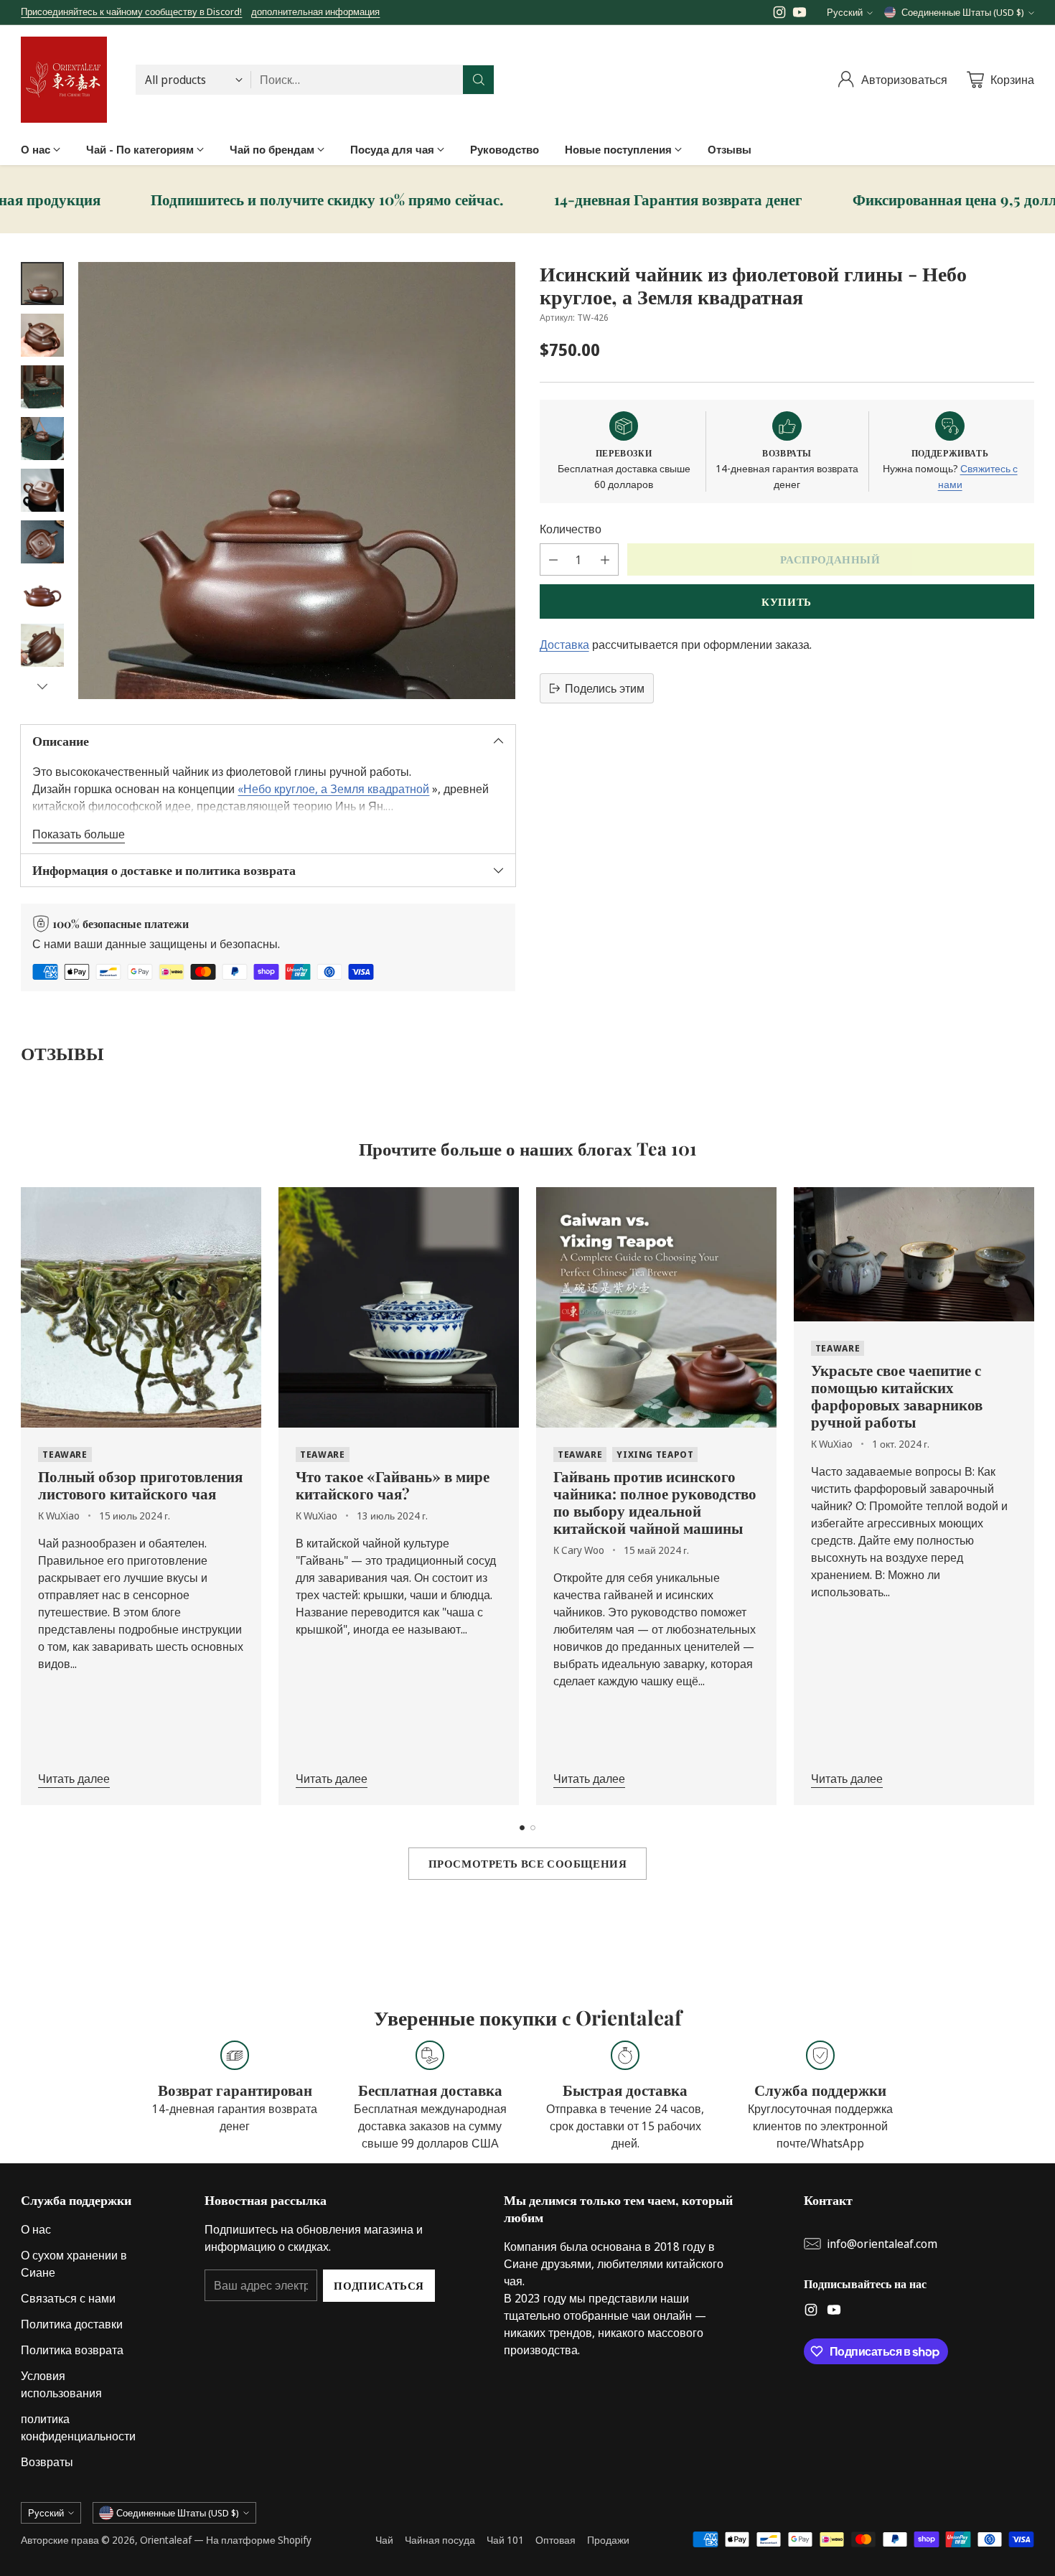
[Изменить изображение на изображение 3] (42, 387)
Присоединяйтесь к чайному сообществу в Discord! (131, 11)
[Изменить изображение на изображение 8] (42, 645)
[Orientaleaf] (64, 80)
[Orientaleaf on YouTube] (800, 14)
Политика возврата (72, 2350)
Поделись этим (605, 688)
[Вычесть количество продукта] (553, 559)
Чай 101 (505, 2540)
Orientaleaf (166, 2540)
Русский (845, 12)
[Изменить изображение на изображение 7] (42, 594)
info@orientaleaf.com (882, 2244)
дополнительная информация (315, 12)
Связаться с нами (68, 2298)
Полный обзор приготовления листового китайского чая (140, 1484)
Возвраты (47, 2462)
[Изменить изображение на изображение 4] (42, 439)
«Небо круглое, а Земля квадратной (333, 789)
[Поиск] (479, 80)
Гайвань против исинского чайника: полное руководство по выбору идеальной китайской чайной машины (655, 1502)
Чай (384, 2540)
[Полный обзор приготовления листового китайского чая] (141, 1307)
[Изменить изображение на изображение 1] (42, 284)
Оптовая (555, 2540)
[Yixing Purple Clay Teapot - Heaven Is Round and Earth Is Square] (297, 481)
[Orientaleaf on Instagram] (779, 14)
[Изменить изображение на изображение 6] (42, 542)
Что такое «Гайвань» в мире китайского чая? (393, 1484)
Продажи (608, 2540)
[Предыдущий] (25, 1497)
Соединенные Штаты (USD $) (963, 12)
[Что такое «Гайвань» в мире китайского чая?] (399, 1307)
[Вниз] (42, 686)
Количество (571, 529)
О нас (36, 2229)
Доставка (564, 645)
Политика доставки (72, 2324)
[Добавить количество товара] (605, 559)
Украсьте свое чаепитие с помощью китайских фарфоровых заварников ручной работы (897, 1395)
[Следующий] (1030, 1497)
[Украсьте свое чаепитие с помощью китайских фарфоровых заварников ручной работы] (914, 1254)
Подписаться (379, 2285)
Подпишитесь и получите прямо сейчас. (225, 200)
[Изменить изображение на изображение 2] (42, 335)
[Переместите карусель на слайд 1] (522, 1828)
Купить (787, 601)
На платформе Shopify (259, 2540)
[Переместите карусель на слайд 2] (533, 1828)
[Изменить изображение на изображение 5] (42, 490)
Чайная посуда (440, 2540)
